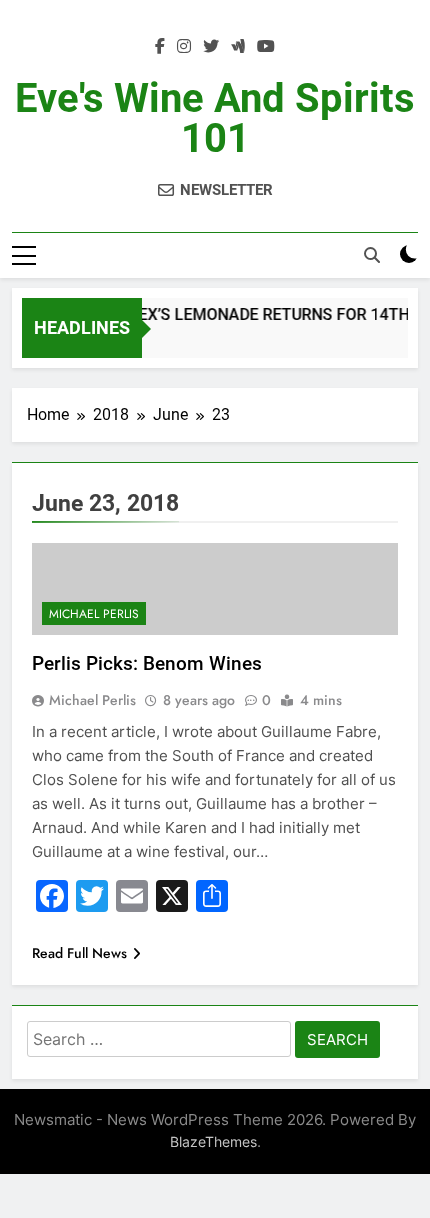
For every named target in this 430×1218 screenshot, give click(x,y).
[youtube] (266, 47)
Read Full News (79, 953)
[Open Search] (372, 255)
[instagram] (184, 47)
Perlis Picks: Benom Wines (147, 663)
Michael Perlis (94, 614)
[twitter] (211, 47)
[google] (238, 47)
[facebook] (160, 47)
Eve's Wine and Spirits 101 (215, 118)
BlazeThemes (213, 1141)
